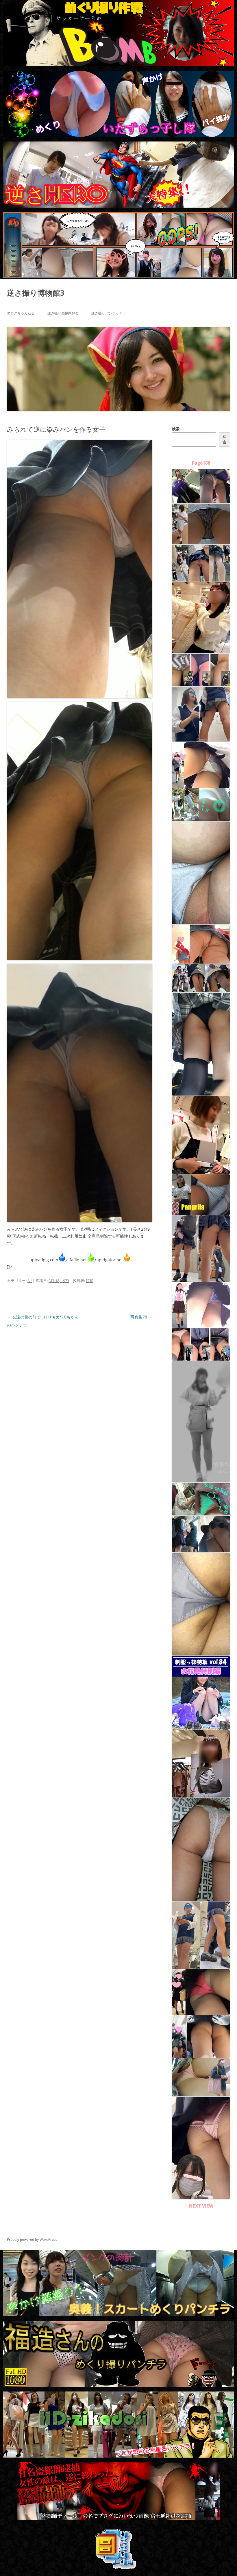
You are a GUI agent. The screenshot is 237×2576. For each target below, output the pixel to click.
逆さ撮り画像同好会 (63, 313)
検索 (176, 429)
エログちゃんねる (21, 313)
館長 (90, 1281)
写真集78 (141, 1317)
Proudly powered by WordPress (32, 2239)
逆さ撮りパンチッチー (109, 313)
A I (30, 1281)
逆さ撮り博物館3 (36, 293)
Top (223, 2562)
